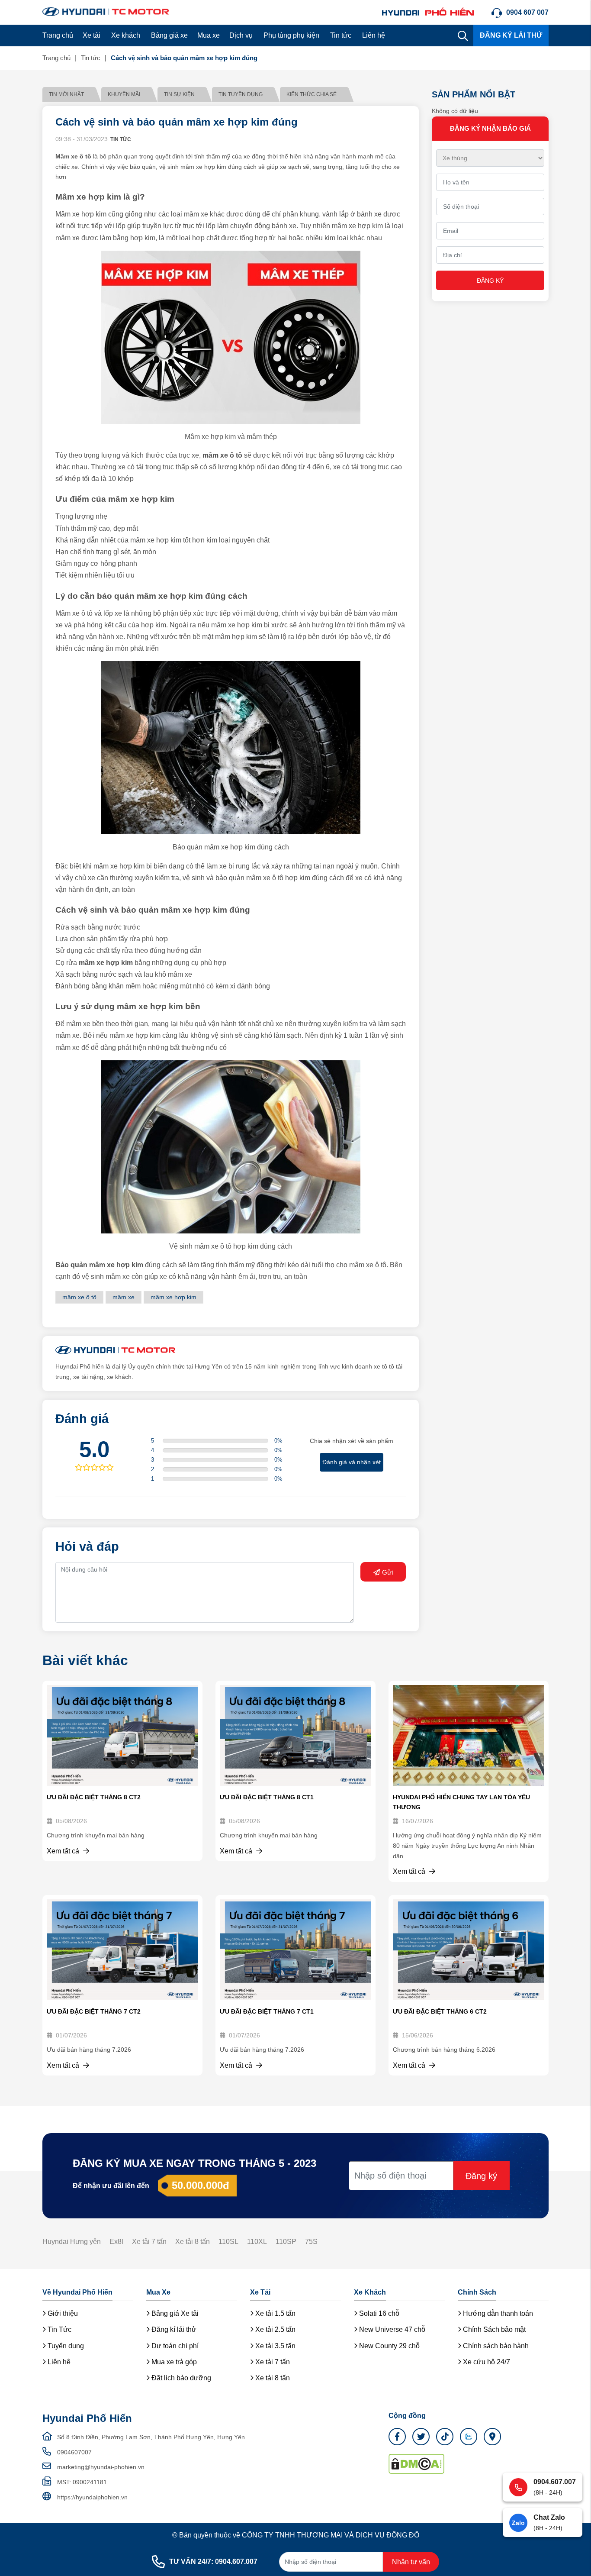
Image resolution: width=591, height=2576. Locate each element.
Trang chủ (58, 35)
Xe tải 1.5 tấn (275, 2313)
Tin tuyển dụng (241, 94)
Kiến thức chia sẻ (312, 94)
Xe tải (92, 35)
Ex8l (116, 2242)
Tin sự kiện (179, 94)
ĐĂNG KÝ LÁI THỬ (511, 35)
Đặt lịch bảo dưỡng (180, 2378)
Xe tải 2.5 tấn (275, 2329)
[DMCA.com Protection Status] (416, 2463)
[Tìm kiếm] (463, 36)
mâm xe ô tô (79, 1297)
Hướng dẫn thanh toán (497, 2313)
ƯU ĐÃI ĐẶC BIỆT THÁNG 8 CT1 (267, 1797)
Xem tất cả (64, 1851)
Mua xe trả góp (173, 2362)
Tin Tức (59, 2329)
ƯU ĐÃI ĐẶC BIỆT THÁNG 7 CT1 (267, 2011)
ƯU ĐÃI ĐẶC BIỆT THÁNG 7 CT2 (94, 2011)
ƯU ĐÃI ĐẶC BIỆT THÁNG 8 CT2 (94, 1797)
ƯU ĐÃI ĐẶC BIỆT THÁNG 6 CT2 (440, 2011)
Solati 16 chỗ (378, 2313)
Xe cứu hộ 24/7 (486, 2362)
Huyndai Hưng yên (72, 2242)
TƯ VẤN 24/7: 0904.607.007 (213, 2561)
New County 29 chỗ (389, 2346)
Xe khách (126, 35)
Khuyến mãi (124, 94)
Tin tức (341, 35)
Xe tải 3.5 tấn (275, 2346)
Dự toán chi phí (174, 2346)
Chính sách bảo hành (495, 2346)
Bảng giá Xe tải (174, 2313)
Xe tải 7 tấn (149, 2242)
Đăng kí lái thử (173, 2329)
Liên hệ (374, 35)
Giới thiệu (62, 2313)
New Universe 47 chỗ (391, 2329)
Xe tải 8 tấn (193, 2242)
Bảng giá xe (169, 35)
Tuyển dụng (65, 2346)
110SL (228, 2242)
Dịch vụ (241, 35)
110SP (286, 2242)
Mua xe (209, 35)
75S (311, 2242)
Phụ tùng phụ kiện (291, 35)
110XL (257, 2242)
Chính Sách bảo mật (493, 2329)
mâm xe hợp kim (173, 1297)
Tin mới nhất (66, 94)
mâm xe (124, 1297)
